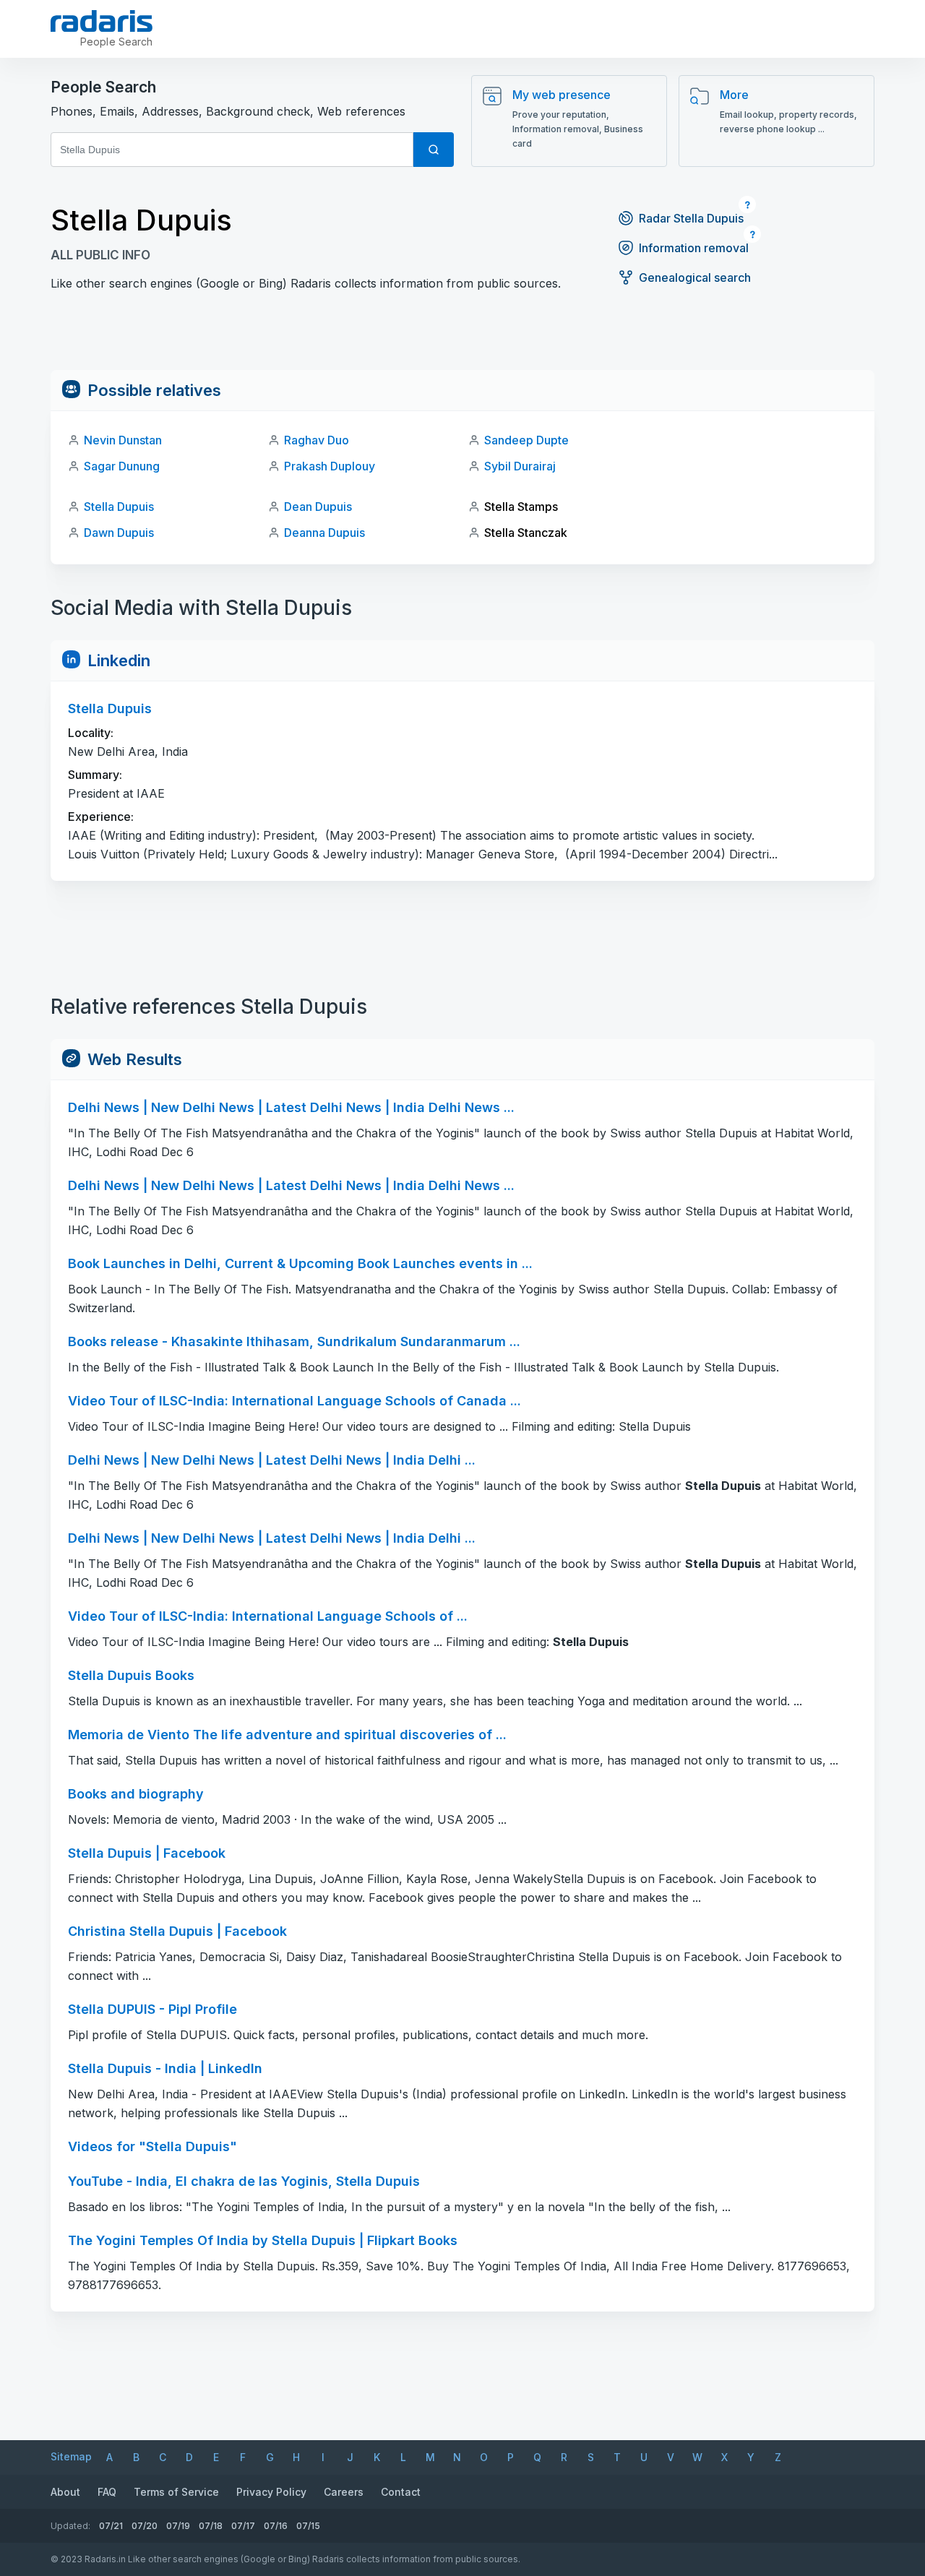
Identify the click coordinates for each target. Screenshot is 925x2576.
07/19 (178, 2526)
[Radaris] (102, 21)
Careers (344, 2492)
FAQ (107, 2492)
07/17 (243, 2526)
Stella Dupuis (119, 507)
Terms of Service (176, 2492)
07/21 (111, 2526)
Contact (401, 2492)
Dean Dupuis (318, 507)
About (65, 2492)
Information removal (694, 248)
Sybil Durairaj (520, 466)
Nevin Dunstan (123, 440)
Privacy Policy (271, 2492)
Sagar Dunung (122, 466)
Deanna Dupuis (324, 533)
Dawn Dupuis (119, 533)
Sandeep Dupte (526, 440)
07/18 (211, 2526)
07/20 (145, 2526)
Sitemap (71, 2456)
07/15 (308, 2526)
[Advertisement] (462, 337)
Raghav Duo (317, 440)
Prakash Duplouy (330, 466)
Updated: (70, 2526)
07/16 (276, 2526)
